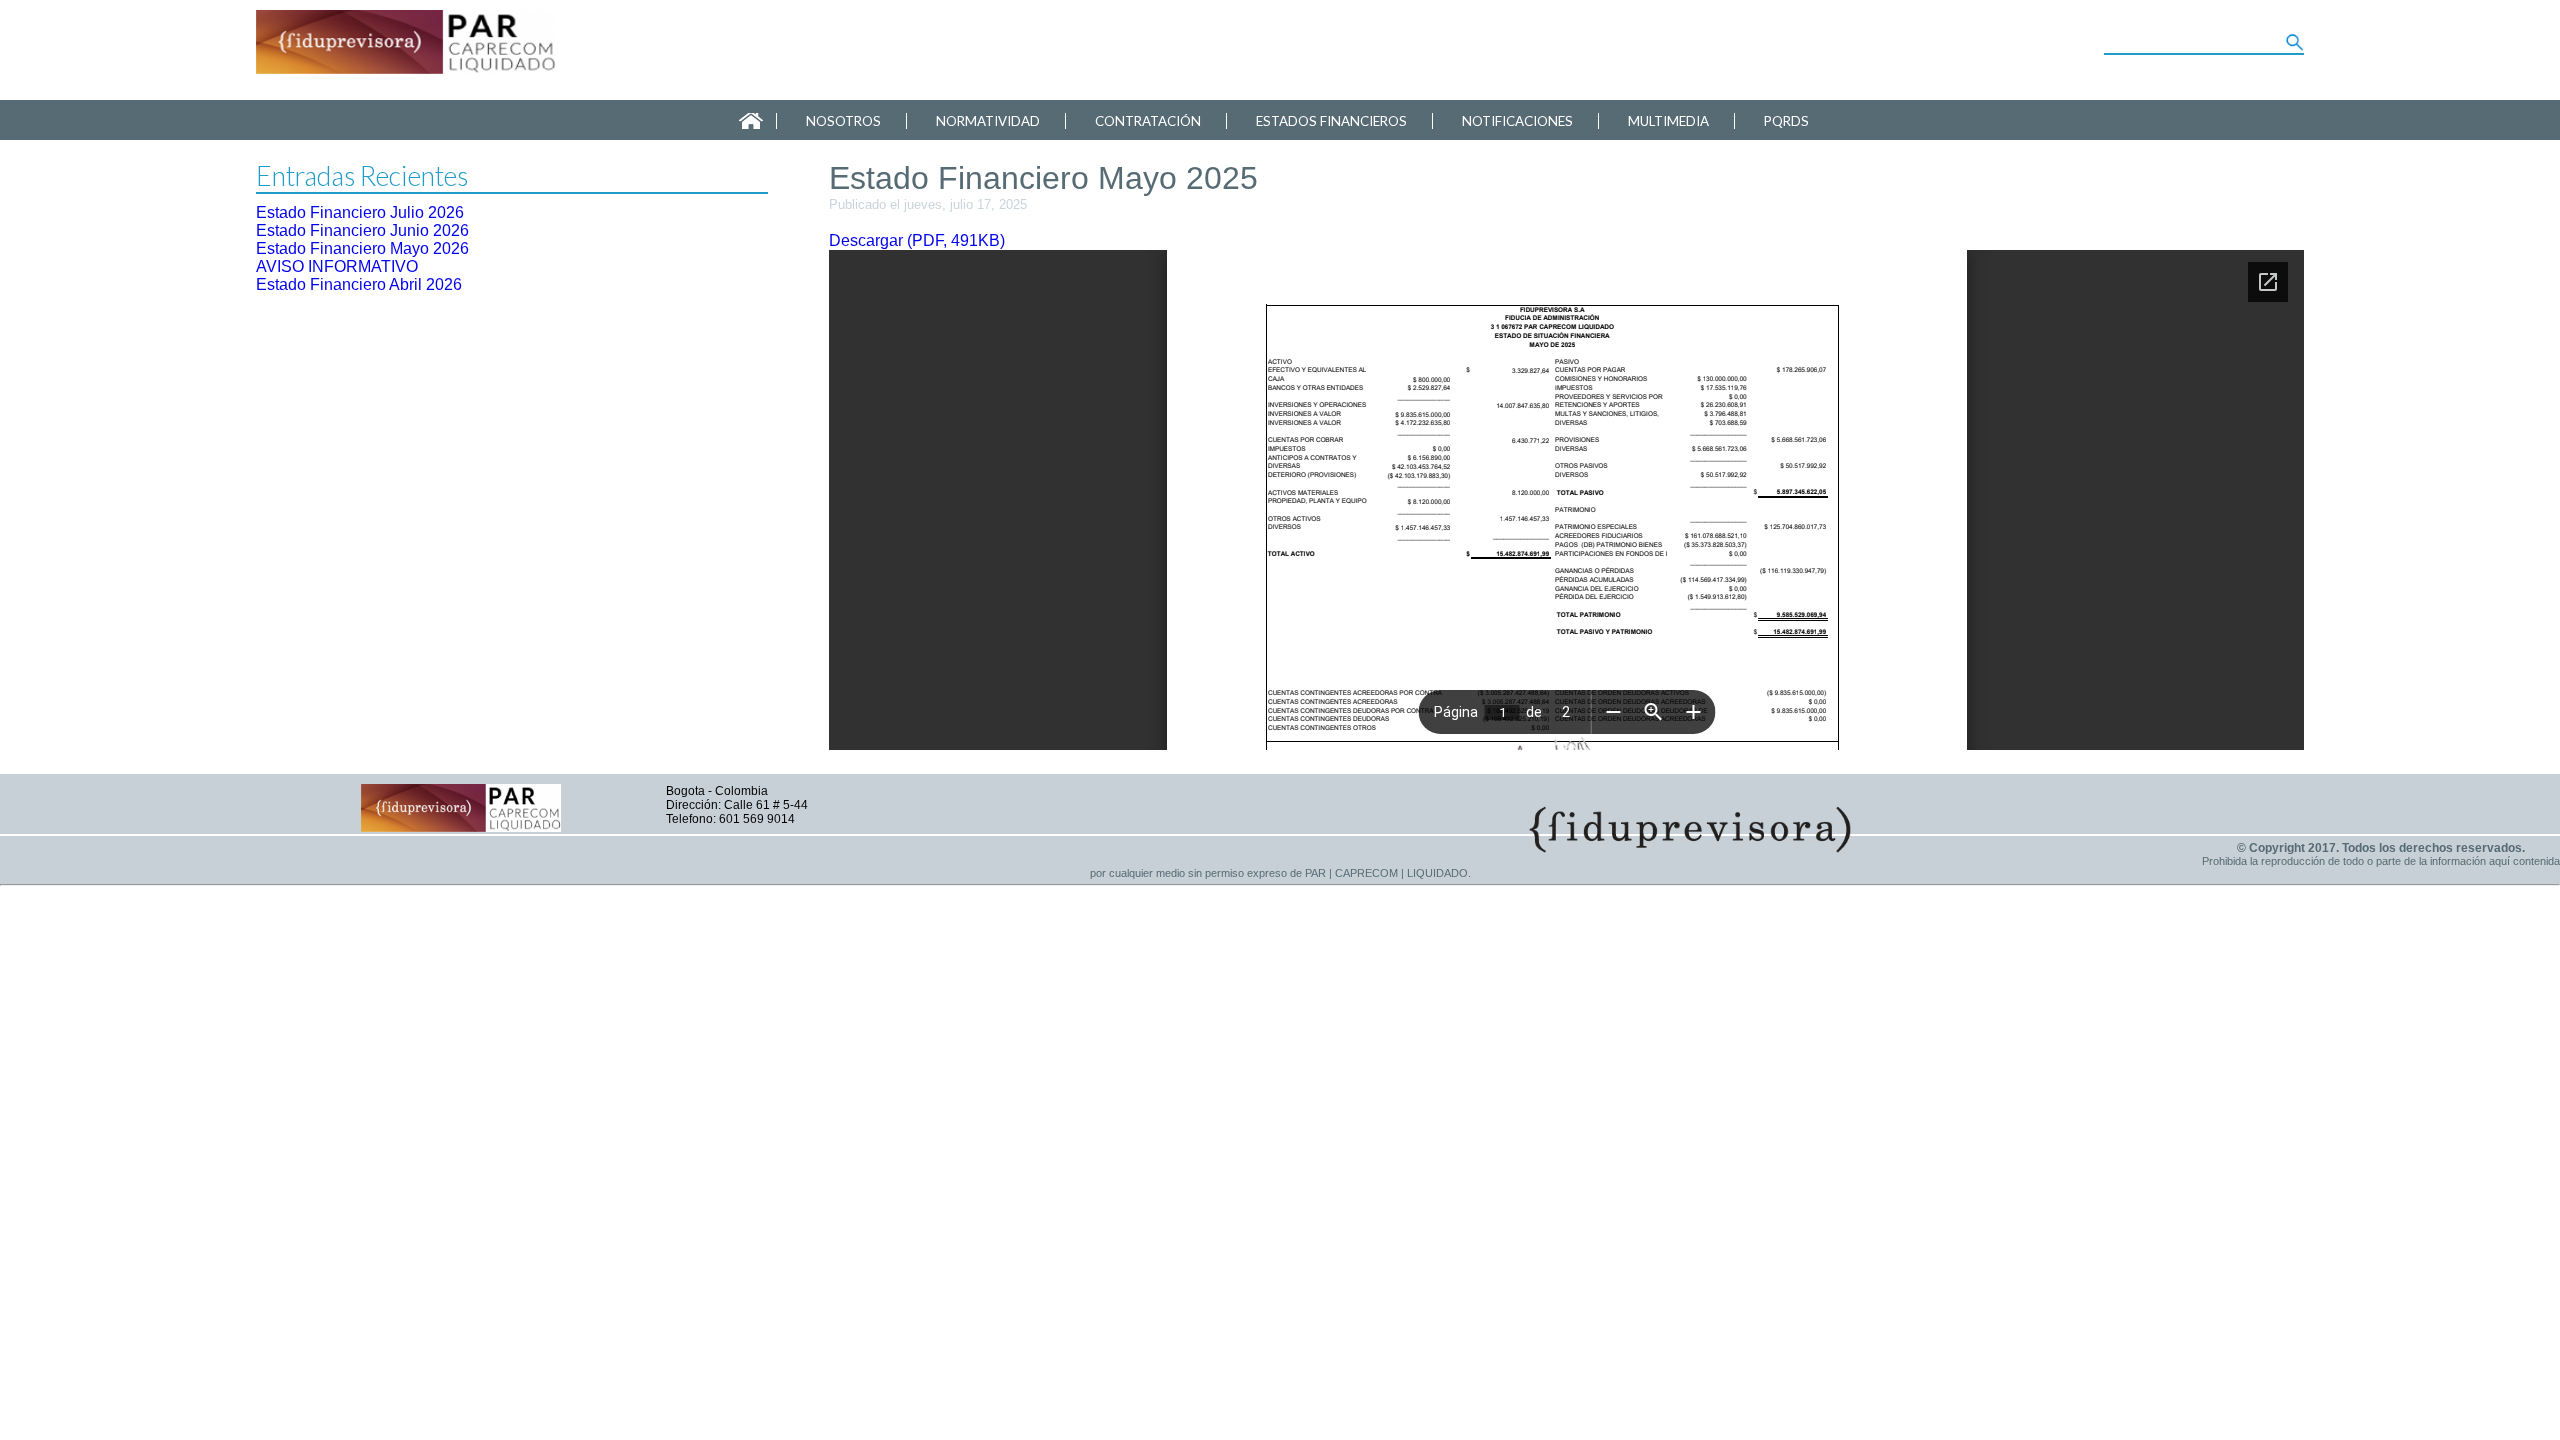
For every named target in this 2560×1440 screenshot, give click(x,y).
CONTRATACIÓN (1148, 121)
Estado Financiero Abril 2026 (359, 284)
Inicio (751, 121)
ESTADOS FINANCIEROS (1331, 121)
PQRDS (1786, 121)
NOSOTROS (843, 121)
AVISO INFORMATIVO (337, 266)
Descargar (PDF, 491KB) (917, 240)
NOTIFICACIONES (1517, 121)
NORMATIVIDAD (988, 121)
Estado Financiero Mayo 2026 (362, 248)
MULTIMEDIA (1668, 121)
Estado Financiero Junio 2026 (362, 230)
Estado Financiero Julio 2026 (360, 212)
